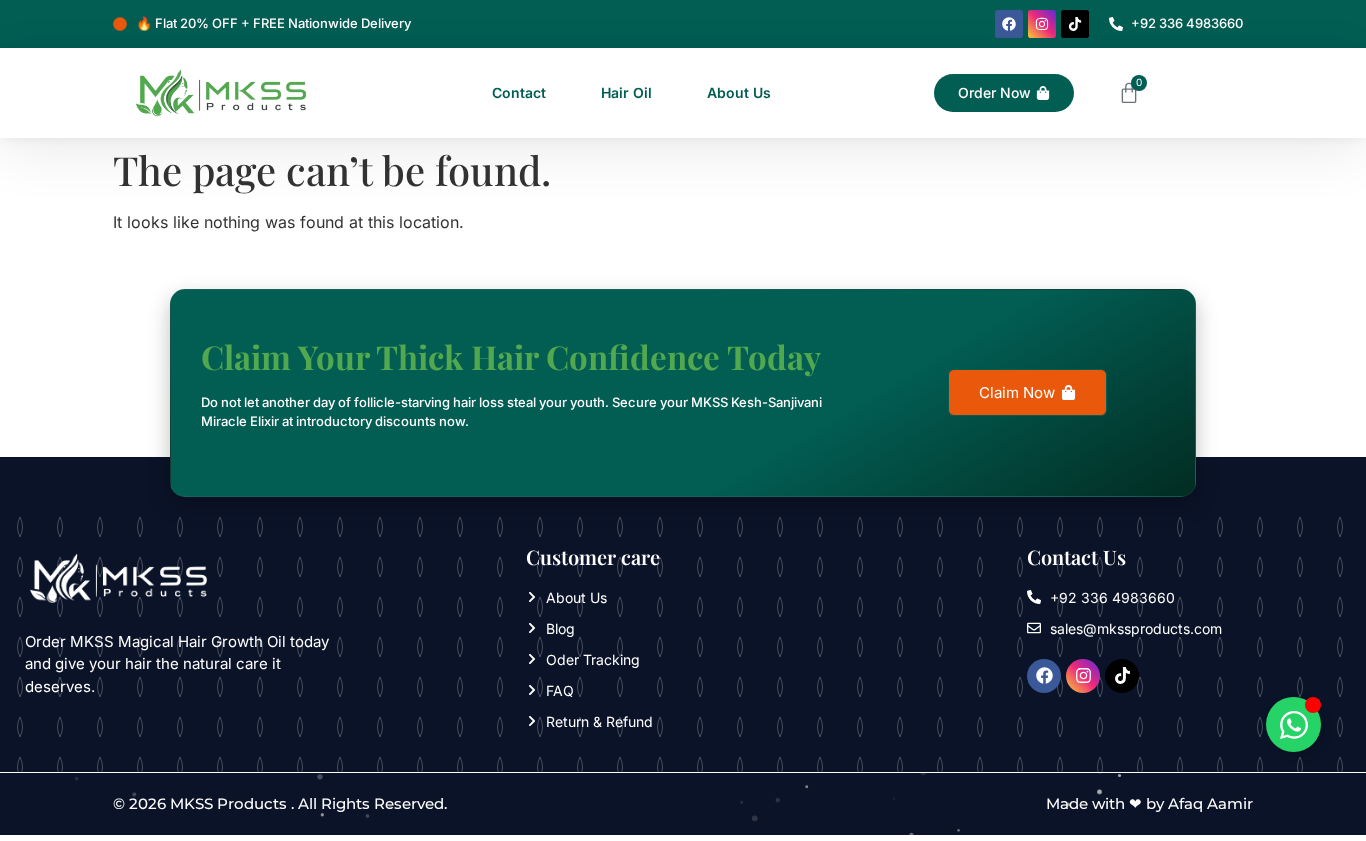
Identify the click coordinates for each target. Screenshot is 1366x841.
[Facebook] (1009, 24)
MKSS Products (228, 803)
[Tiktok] (1075, 24)
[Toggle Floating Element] (1293, 724)
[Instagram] (1042, 24)
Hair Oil (626, 92)
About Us (739, 92)
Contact (519, 92)
